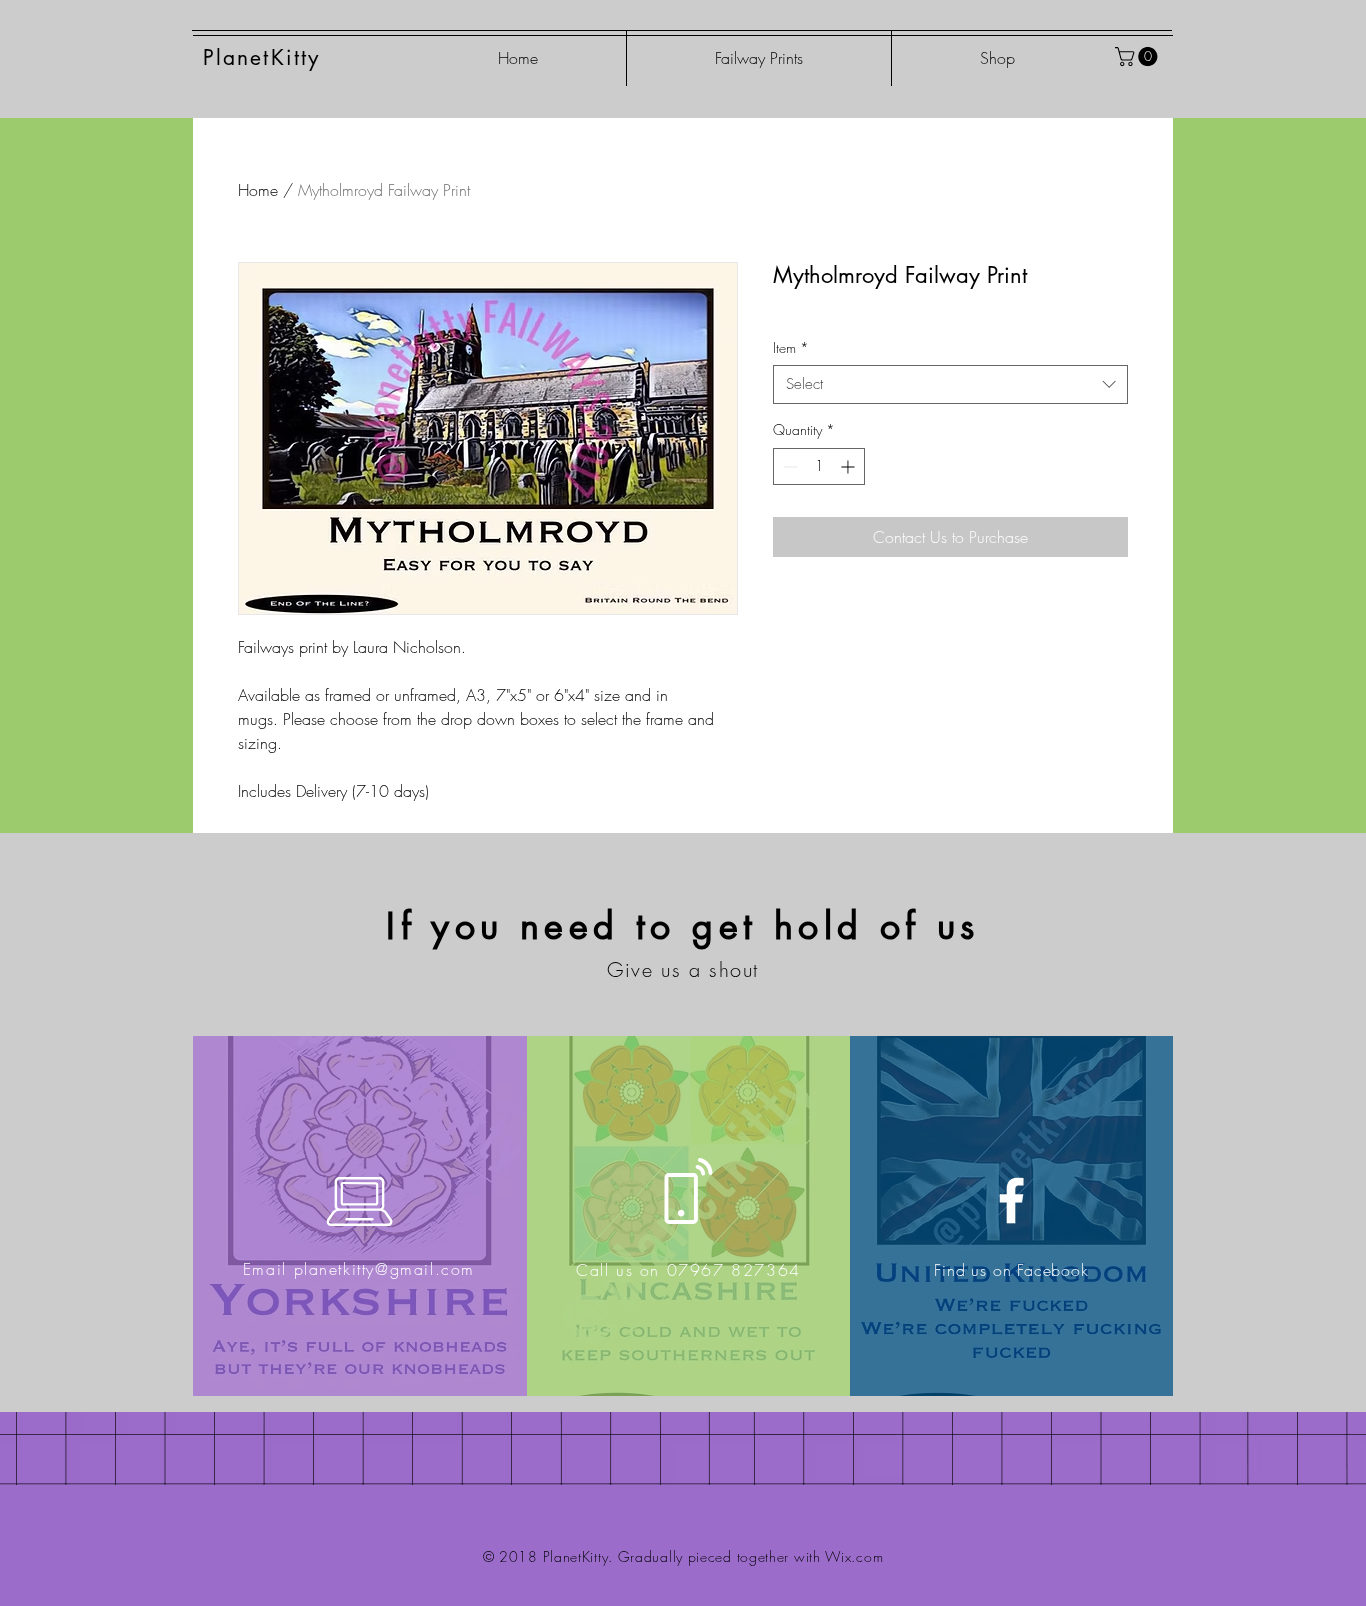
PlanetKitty (261, 57)
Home (258, 190)
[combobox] (950, 384)
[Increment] (849, 466)
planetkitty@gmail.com (385, 1269)
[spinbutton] (819, 466)
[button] (1138, 56)
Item (791, 347)
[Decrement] (788, 466)
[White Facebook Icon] (1011, 1200)
